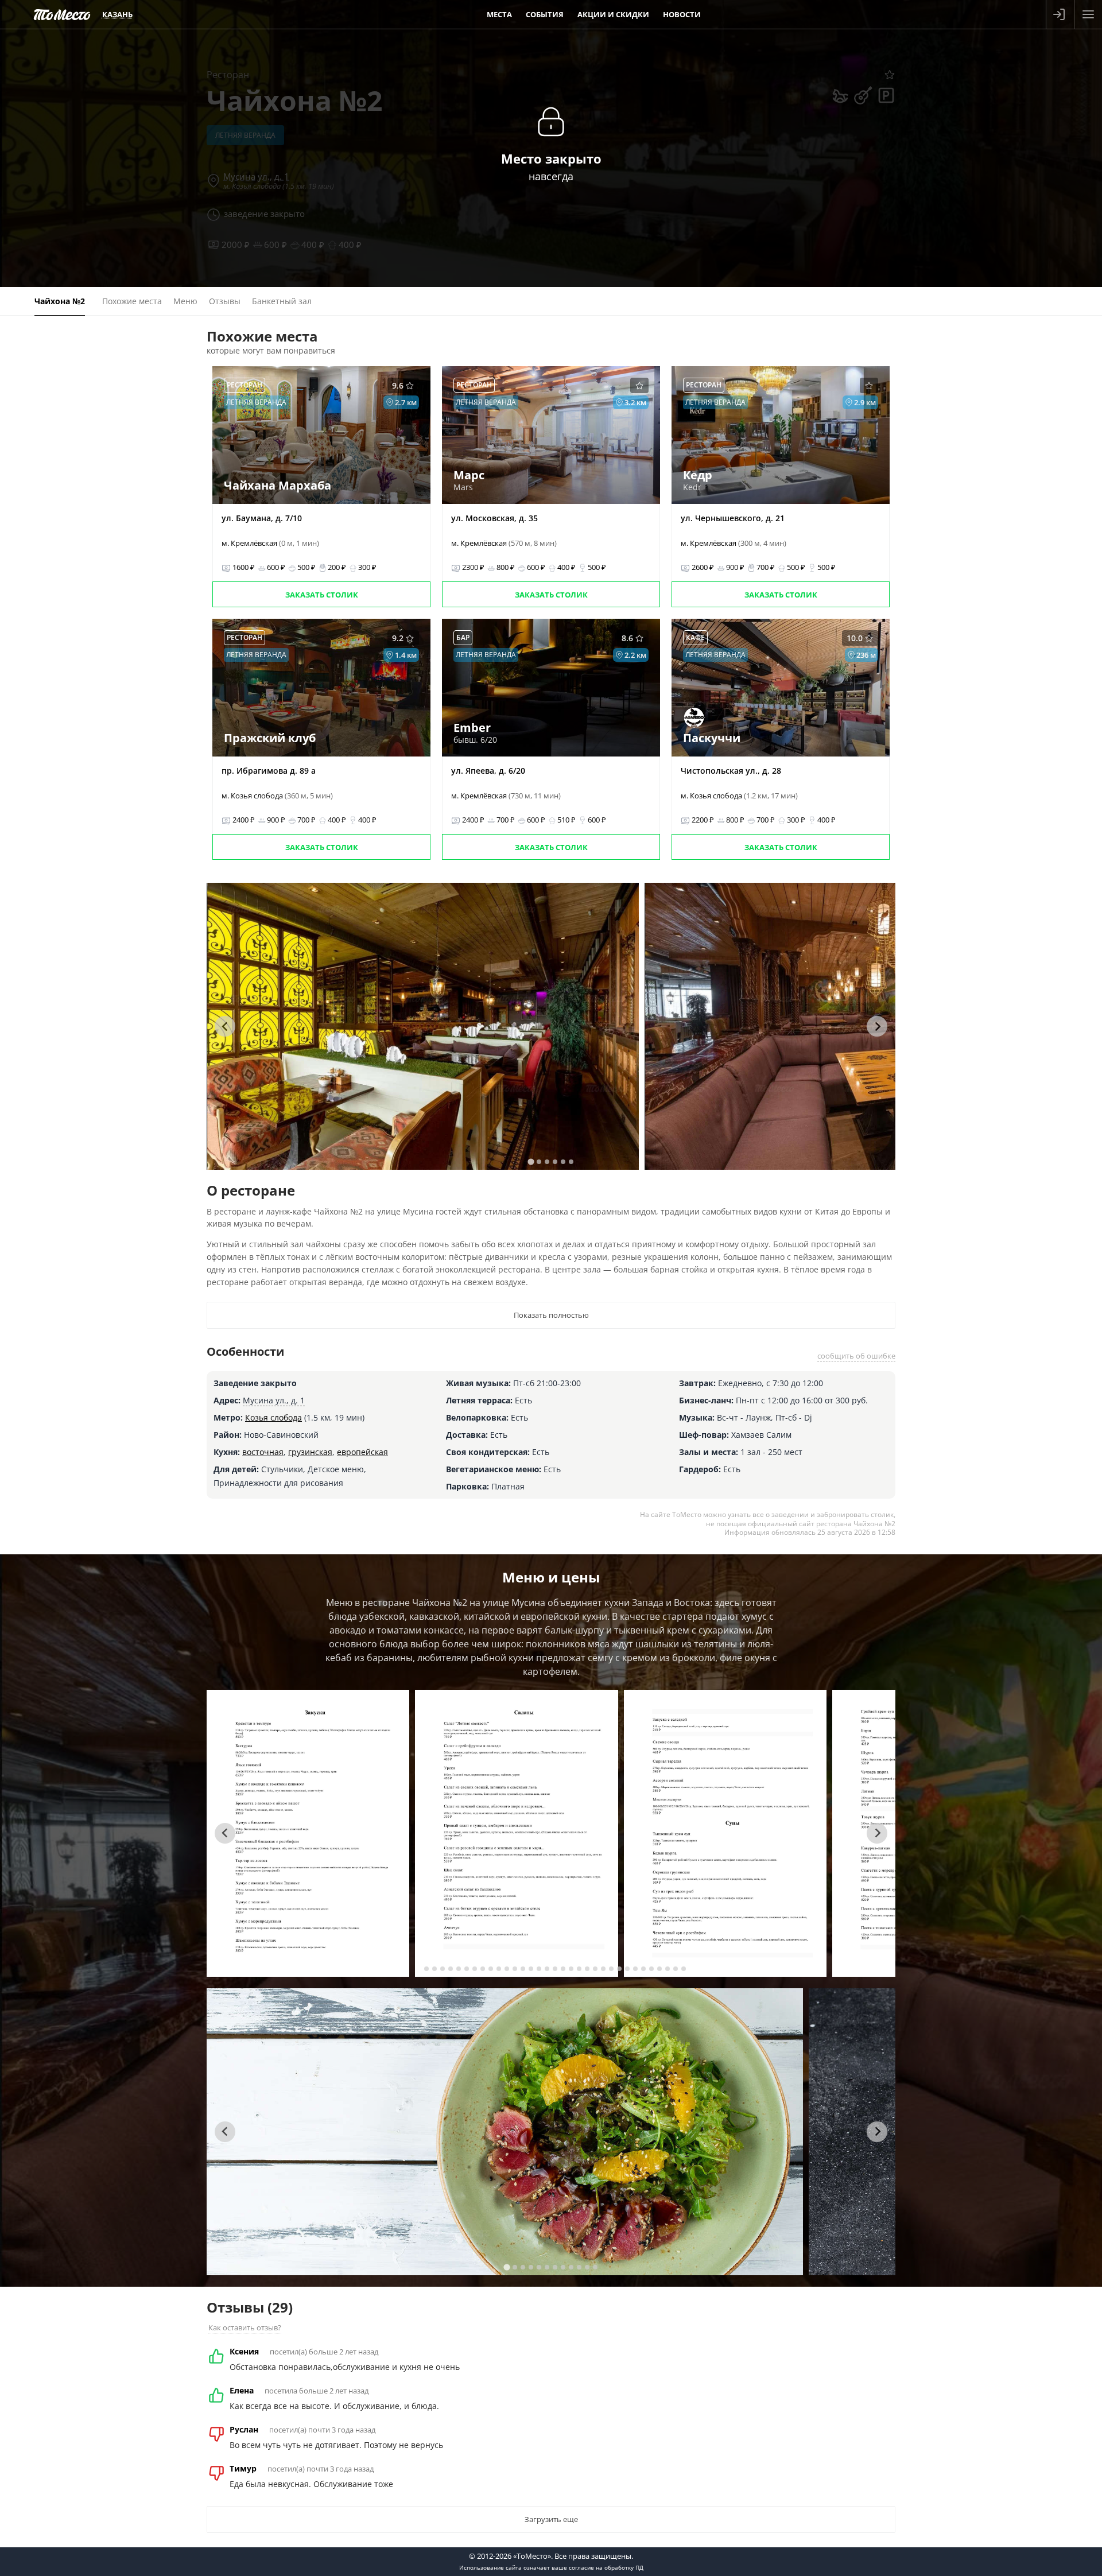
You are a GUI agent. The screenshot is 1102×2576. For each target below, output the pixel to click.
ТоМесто (62, 14)
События (545, 14)
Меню (185, 301)
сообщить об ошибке (856, 1356)
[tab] (531, 1161)
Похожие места (132, 301)
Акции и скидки (613, 14)
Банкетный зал (282, 301)
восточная (263, 1452)
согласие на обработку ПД (606, 2567)
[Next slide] (877, 1026)
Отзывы (225, 301)
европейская (362, 1452)
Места (499, 14)
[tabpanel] (423, 1026)
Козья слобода (273, 1417)
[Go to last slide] (225, 1026)
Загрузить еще (551, 2519)
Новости (682, 14)
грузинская (310, 1452)
